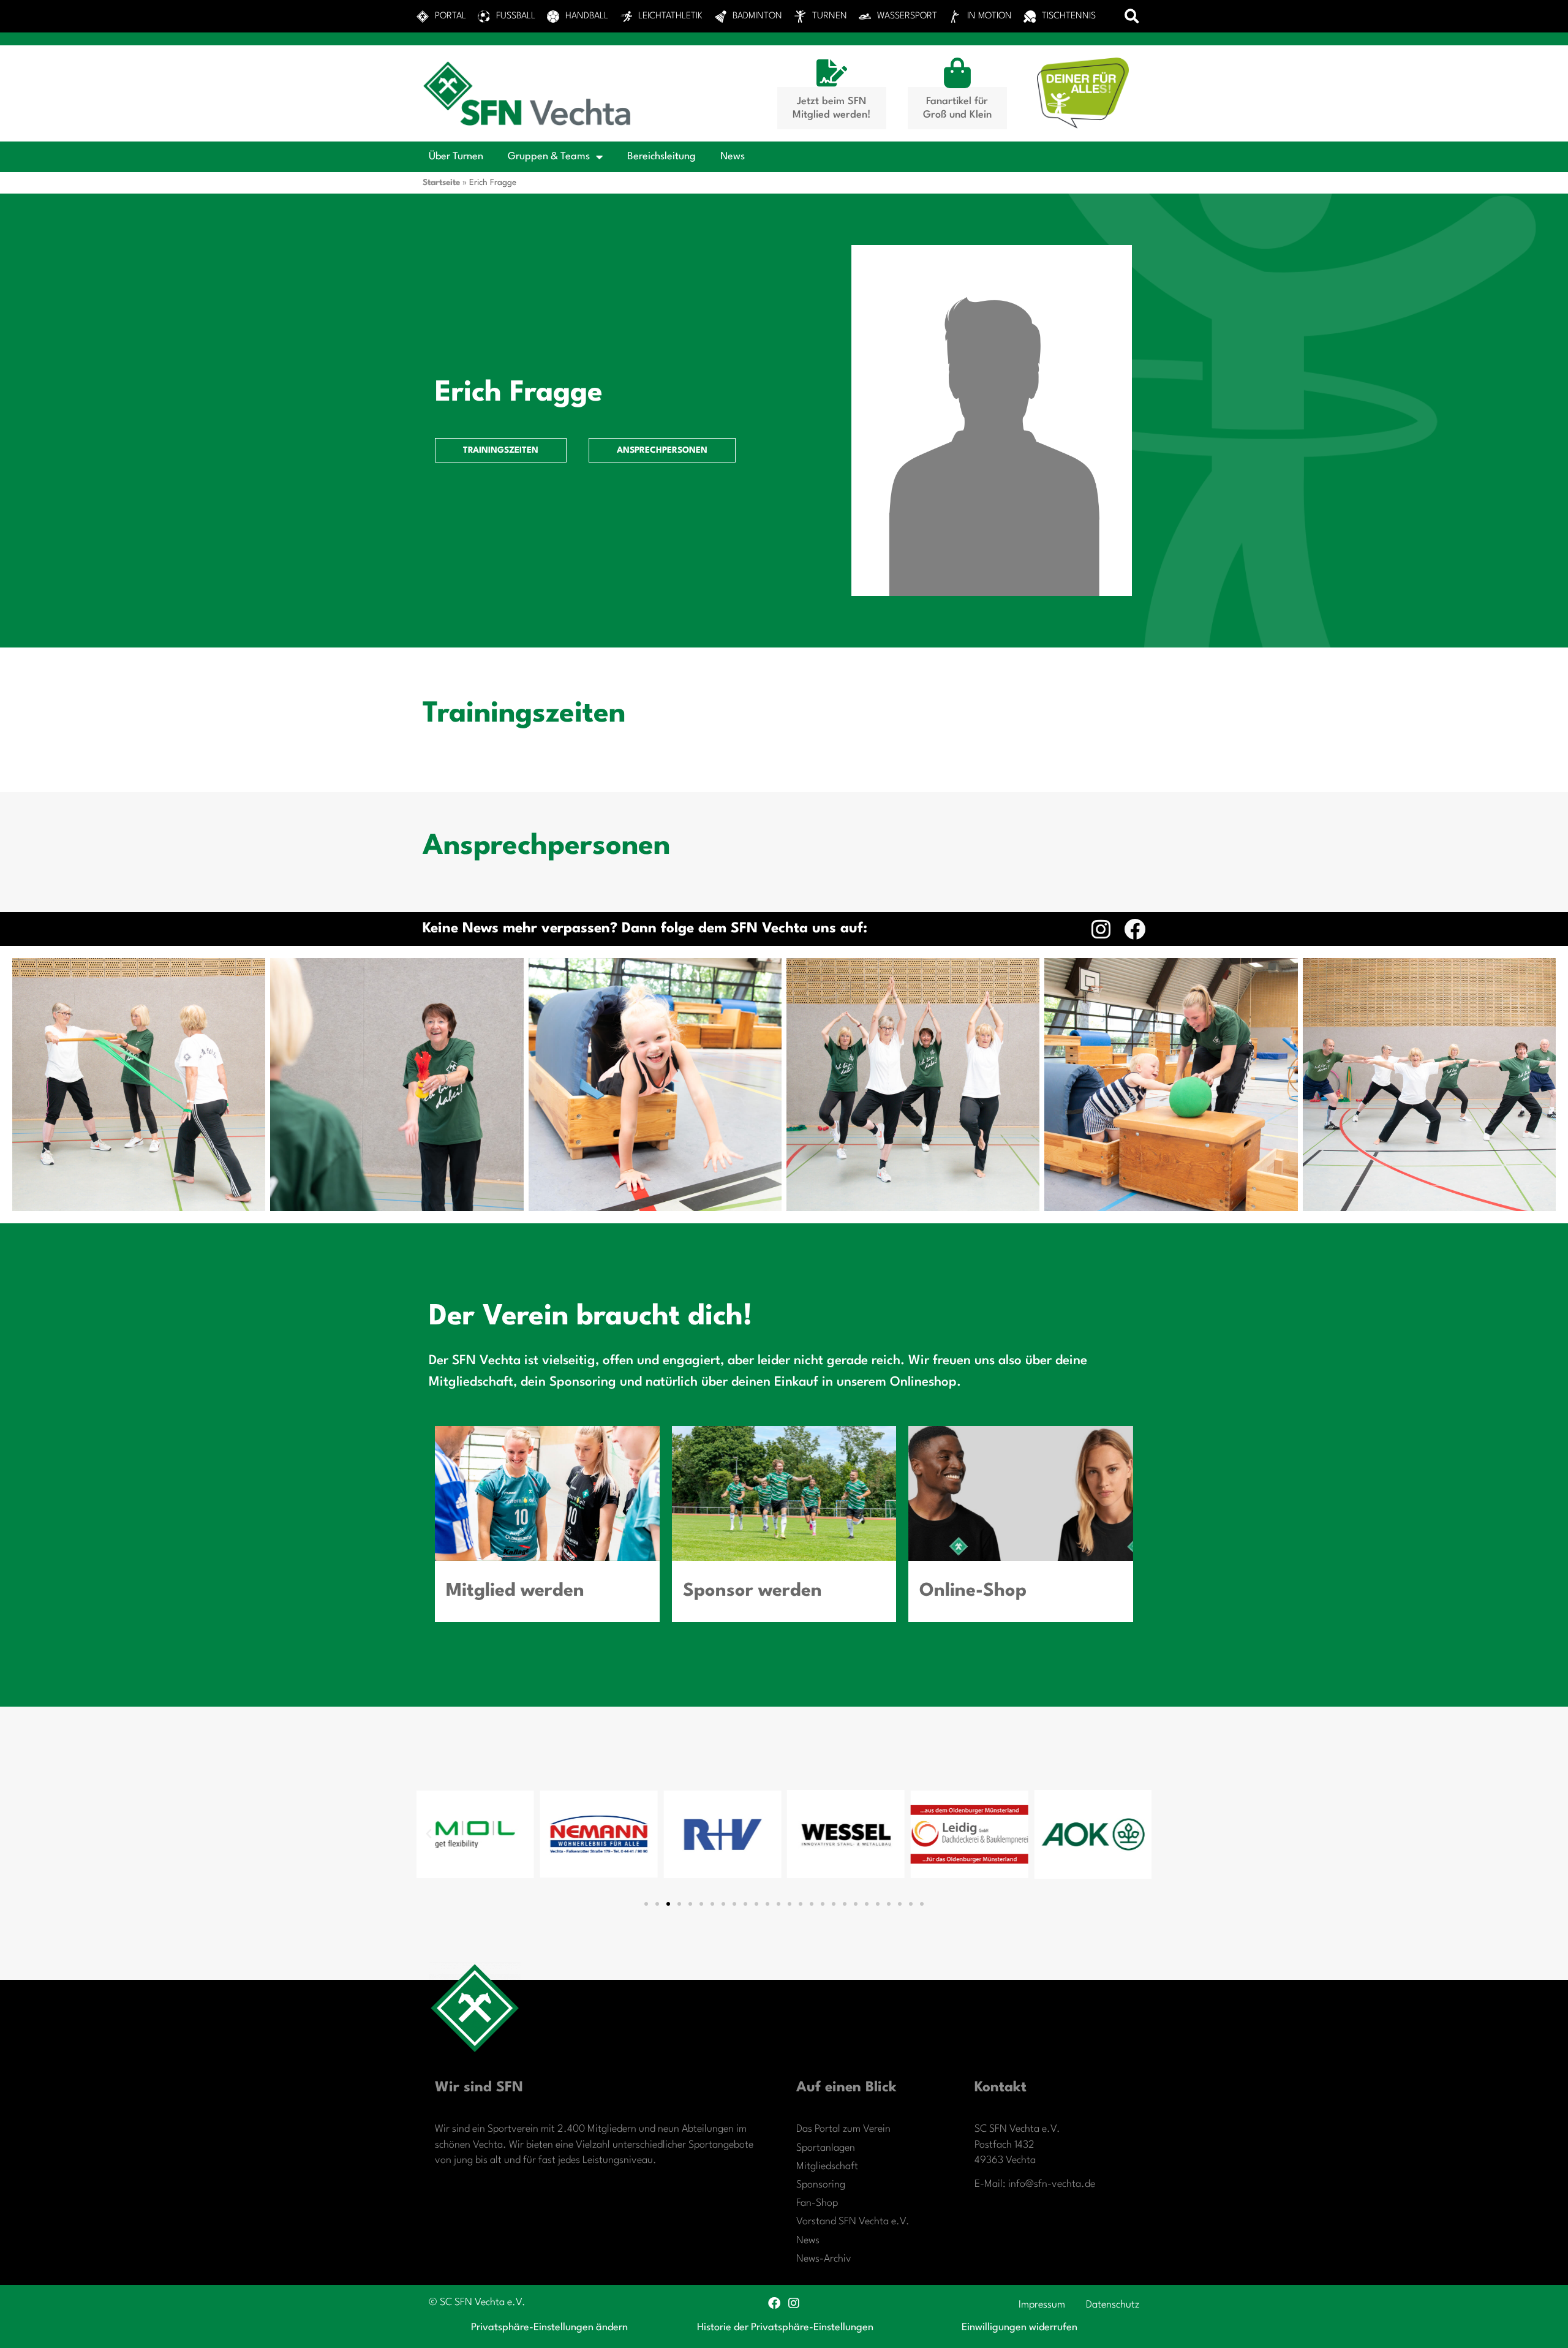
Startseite (441, 183)
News (733, 157)
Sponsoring (821, 2185)
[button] (1132, 16)
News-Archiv (824, 2259)
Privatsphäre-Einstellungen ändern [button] (549, 2327)
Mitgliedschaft (827, 2166)
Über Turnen (456, 157)
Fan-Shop (817, 2203)
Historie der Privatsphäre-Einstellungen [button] (785, 2327)
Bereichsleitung (661, 157)
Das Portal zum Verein (843, 2129)
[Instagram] (1101, 929)
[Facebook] (1135, 929)
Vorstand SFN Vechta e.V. (853, 2222)
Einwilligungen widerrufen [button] (1020, 2327)
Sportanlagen (826, 2148)
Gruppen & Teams (549, 157)
